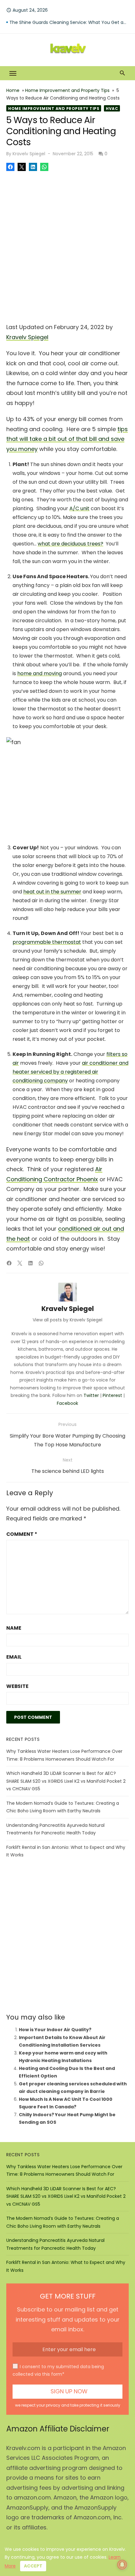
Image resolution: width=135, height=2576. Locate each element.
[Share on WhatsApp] (44, 167)
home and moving (40, 673)
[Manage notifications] (122, 2565)
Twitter (91, 1395)
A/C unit (79, 508)
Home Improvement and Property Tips (67, 90)
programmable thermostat (47, 942)
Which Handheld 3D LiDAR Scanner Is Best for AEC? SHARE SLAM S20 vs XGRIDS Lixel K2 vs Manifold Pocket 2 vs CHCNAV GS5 (66, 1781)
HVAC (112, 108)
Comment (22, 1534)
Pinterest (112, 1395)
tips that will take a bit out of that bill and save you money (67, 439)
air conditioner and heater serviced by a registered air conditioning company (70, 1072)
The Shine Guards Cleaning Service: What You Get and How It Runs (69, 26)
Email (14, 1657)
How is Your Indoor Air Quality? (55, 2030)
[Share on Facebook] (10, 167)
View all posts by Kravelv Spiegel (67, 1320)
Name (14, 1628)
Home (13, 90)
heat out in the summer (52, 892)
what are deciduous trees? (70, 544)
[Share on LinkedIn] (33, 167)
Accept (33, 2566)
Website (17, 1686)
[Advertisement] (67, 245)
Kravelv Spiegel (29, 154)
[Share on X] (22, 167)
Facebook (67, 1403)
